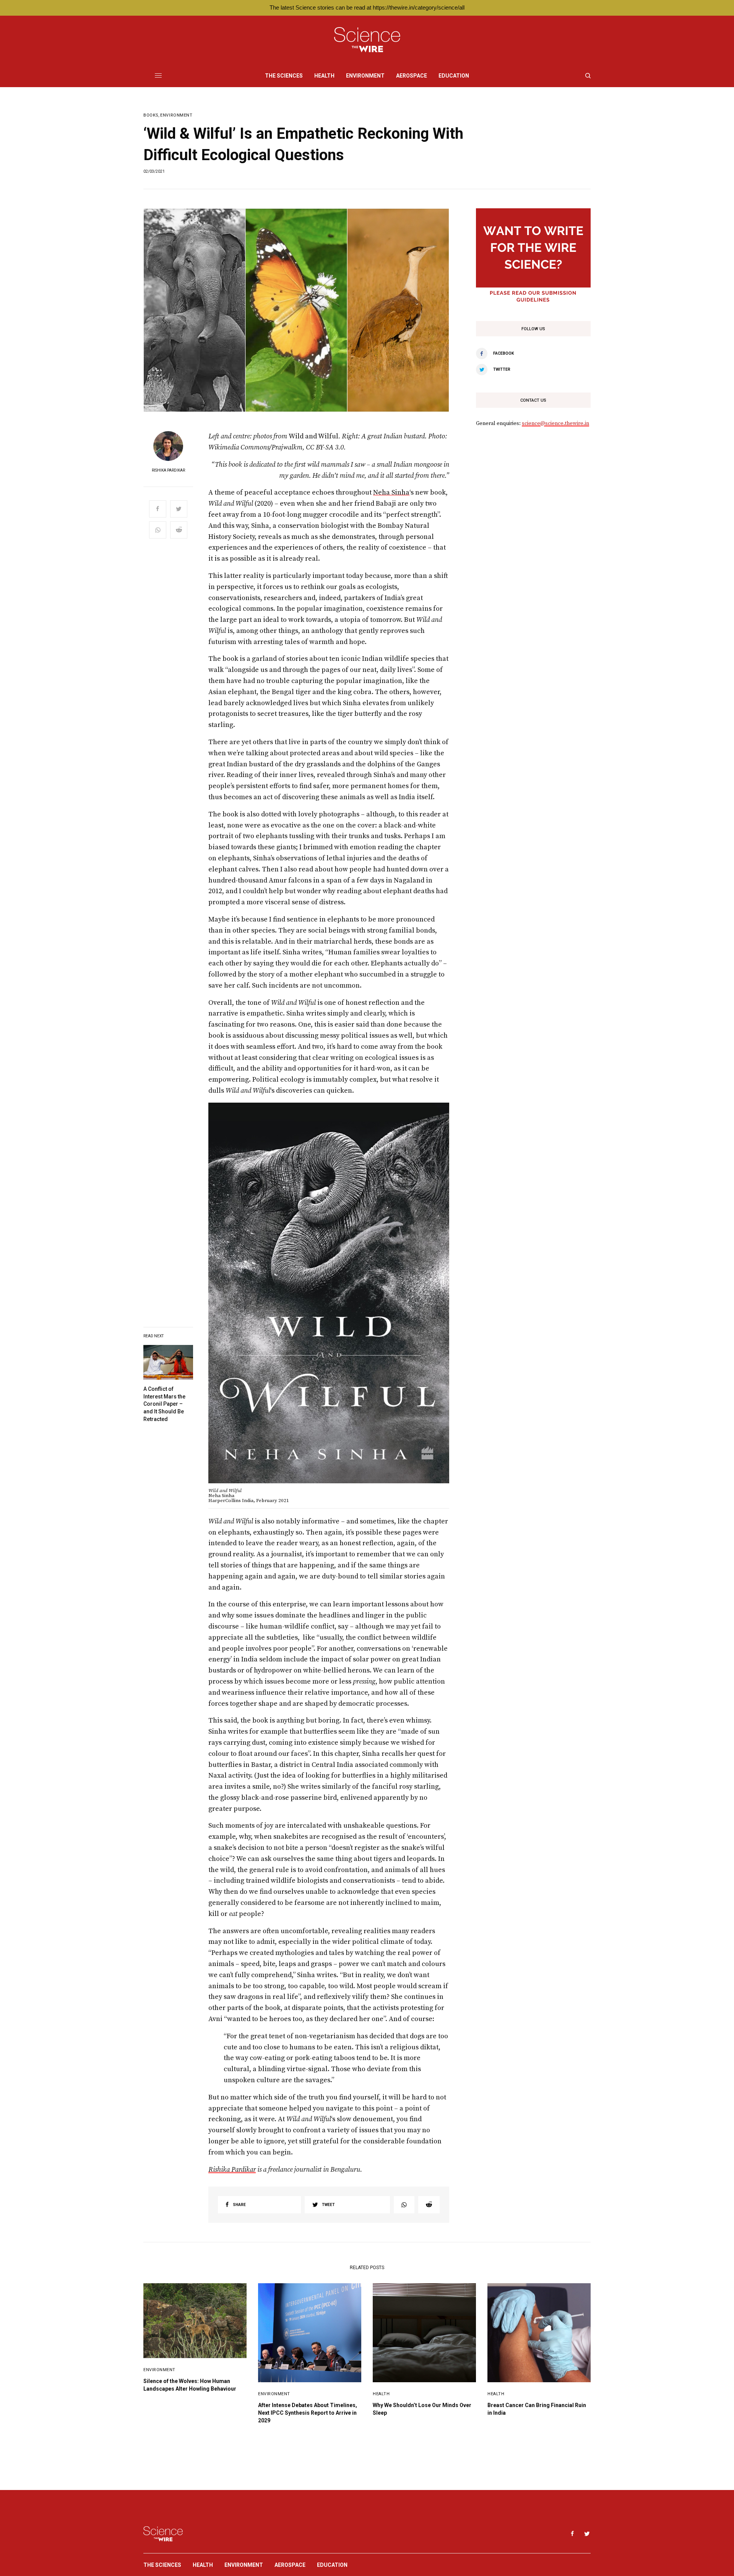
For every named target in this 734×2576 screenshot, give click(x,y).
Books (151, 115)
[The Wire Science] (367, 40)
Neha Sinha (391, 492)
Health (381, 2394)
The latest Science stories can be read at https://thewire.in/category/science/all (367, 7)
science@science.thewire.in (555, 423)
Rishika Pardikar (168, 470)
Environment (176, 115)
